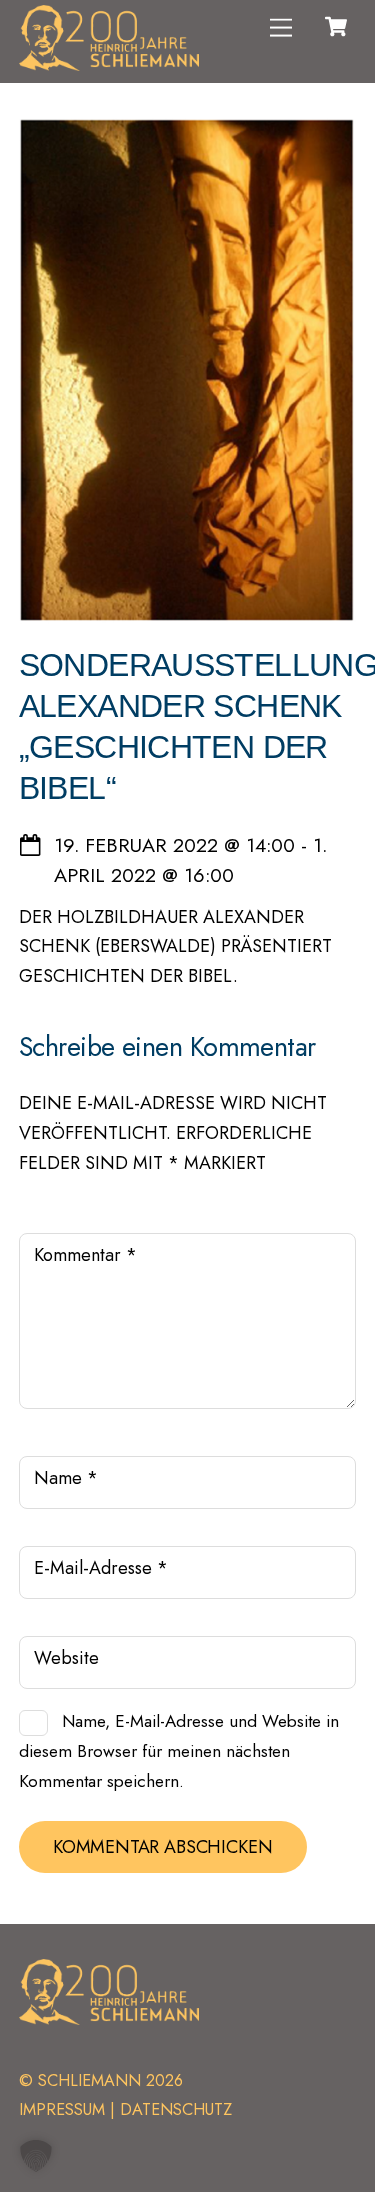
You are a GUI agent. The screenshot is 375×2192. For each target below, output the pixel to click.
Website (66, 1658)
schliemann (89, 2080)
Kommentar (85, 1255)
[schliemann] (109, 63)
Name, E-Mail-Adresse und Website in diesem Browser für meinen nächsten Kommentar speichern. (179, 1750)
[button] (36, 2156)
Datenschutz (176, 2109)
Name (66, 1478)
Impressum (62, 2109)
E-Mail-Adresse (101, 1568)
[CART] (336, 27)
